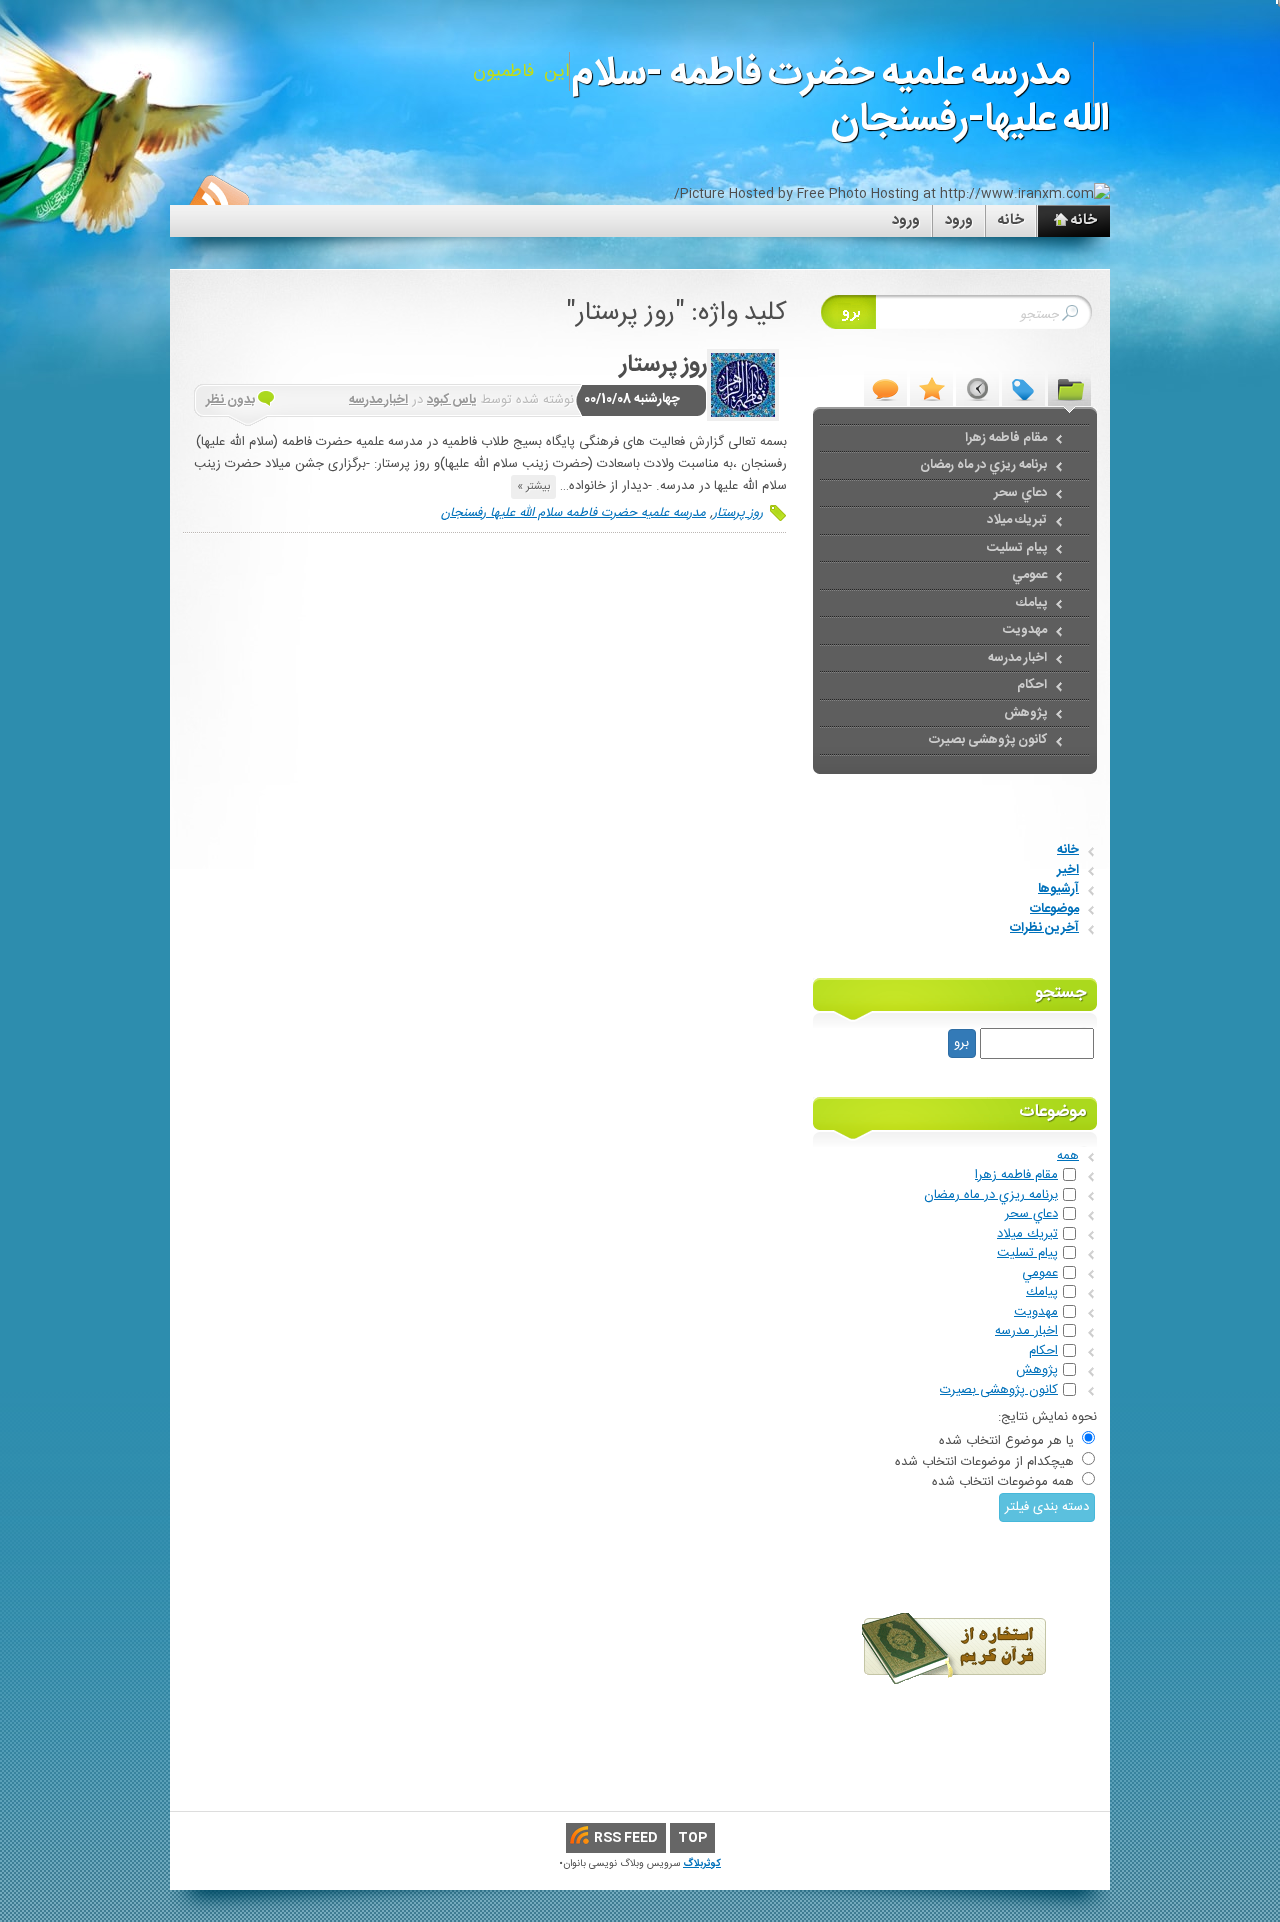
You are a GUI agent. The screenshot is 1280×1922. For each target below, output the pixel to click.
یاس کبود (452, 400)
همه (1068, 1156)
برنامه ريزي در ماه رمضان (991, 1195)
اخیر (1068, 870)
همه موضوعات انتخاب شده (1003, 1482)
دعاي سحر (1031, 1214)
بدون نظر (230, 400)
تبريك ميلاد (1027, 1234)
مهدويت (1036, 1312)
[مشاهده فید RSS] (218, 200)
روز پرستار (663, 365)
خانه (1011, 220)
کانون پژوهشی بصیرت (999, 1390)
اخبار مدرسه (378, 400)
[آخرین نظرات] (885, 388)
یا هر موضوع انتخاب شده (1006, 1441)
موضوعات (1054, 909)
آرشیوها (1058, 889)
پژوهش (1037, 1370)
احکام (1043, 1351)
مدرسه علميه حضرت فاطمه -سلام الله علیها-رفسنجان (841, 97)
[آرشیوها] (977, 388)
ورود (959, 220)
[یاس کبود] (743, 385)
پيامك (1042, 1292)
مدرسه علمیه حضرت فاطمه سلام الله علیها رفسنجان (573, 513)
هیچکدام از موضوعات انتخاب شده (984, 1462)
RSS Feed (626, 1838)
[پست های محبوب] (931, 388)
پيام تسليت (1027, 1253)
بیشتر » (533, 486)
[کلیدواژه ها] (1023, 388)
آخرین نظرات (1044, 928)
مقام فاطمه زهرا (1016, 1175)
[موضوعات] (1069, 388)
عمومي (1040, 1273)
